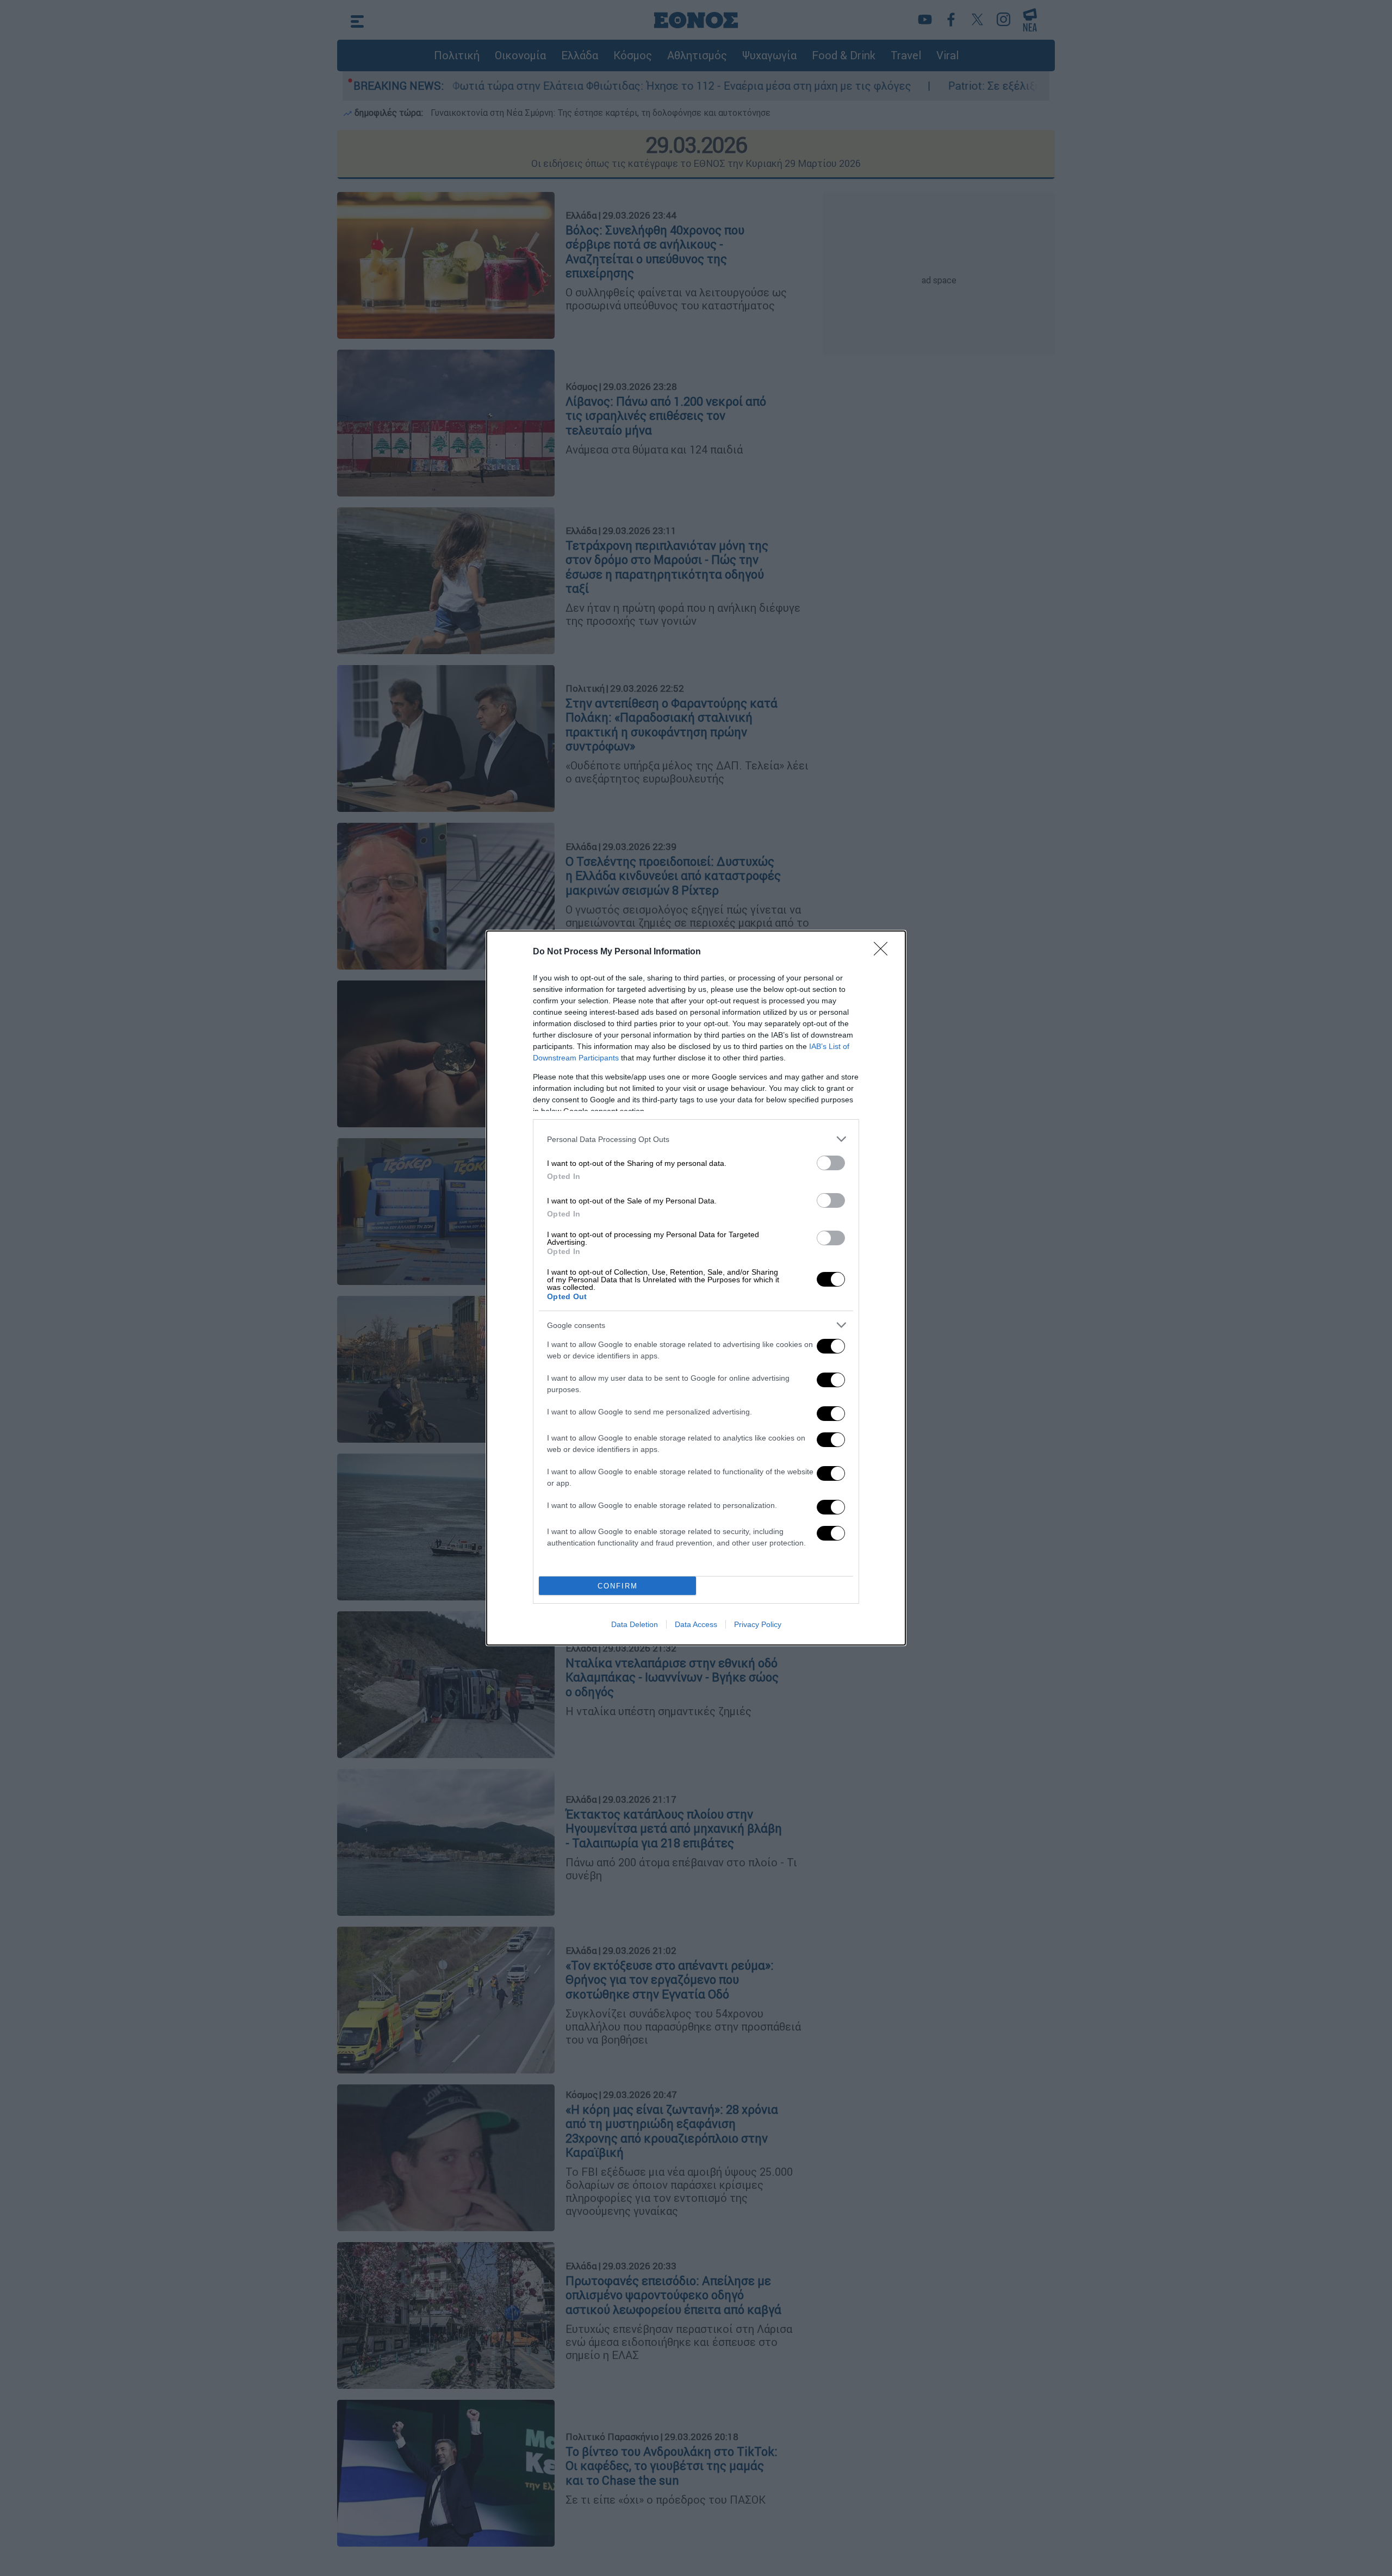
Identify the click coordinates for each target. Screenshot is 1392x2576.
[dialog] (696, 1288)
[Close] (884, 952)
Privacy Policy (758, 1624)
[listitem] (696, 1139)
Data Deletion (635, 1624)
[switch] (831, 1163)
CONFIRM (618, 1586)
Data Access (696, 1624)
